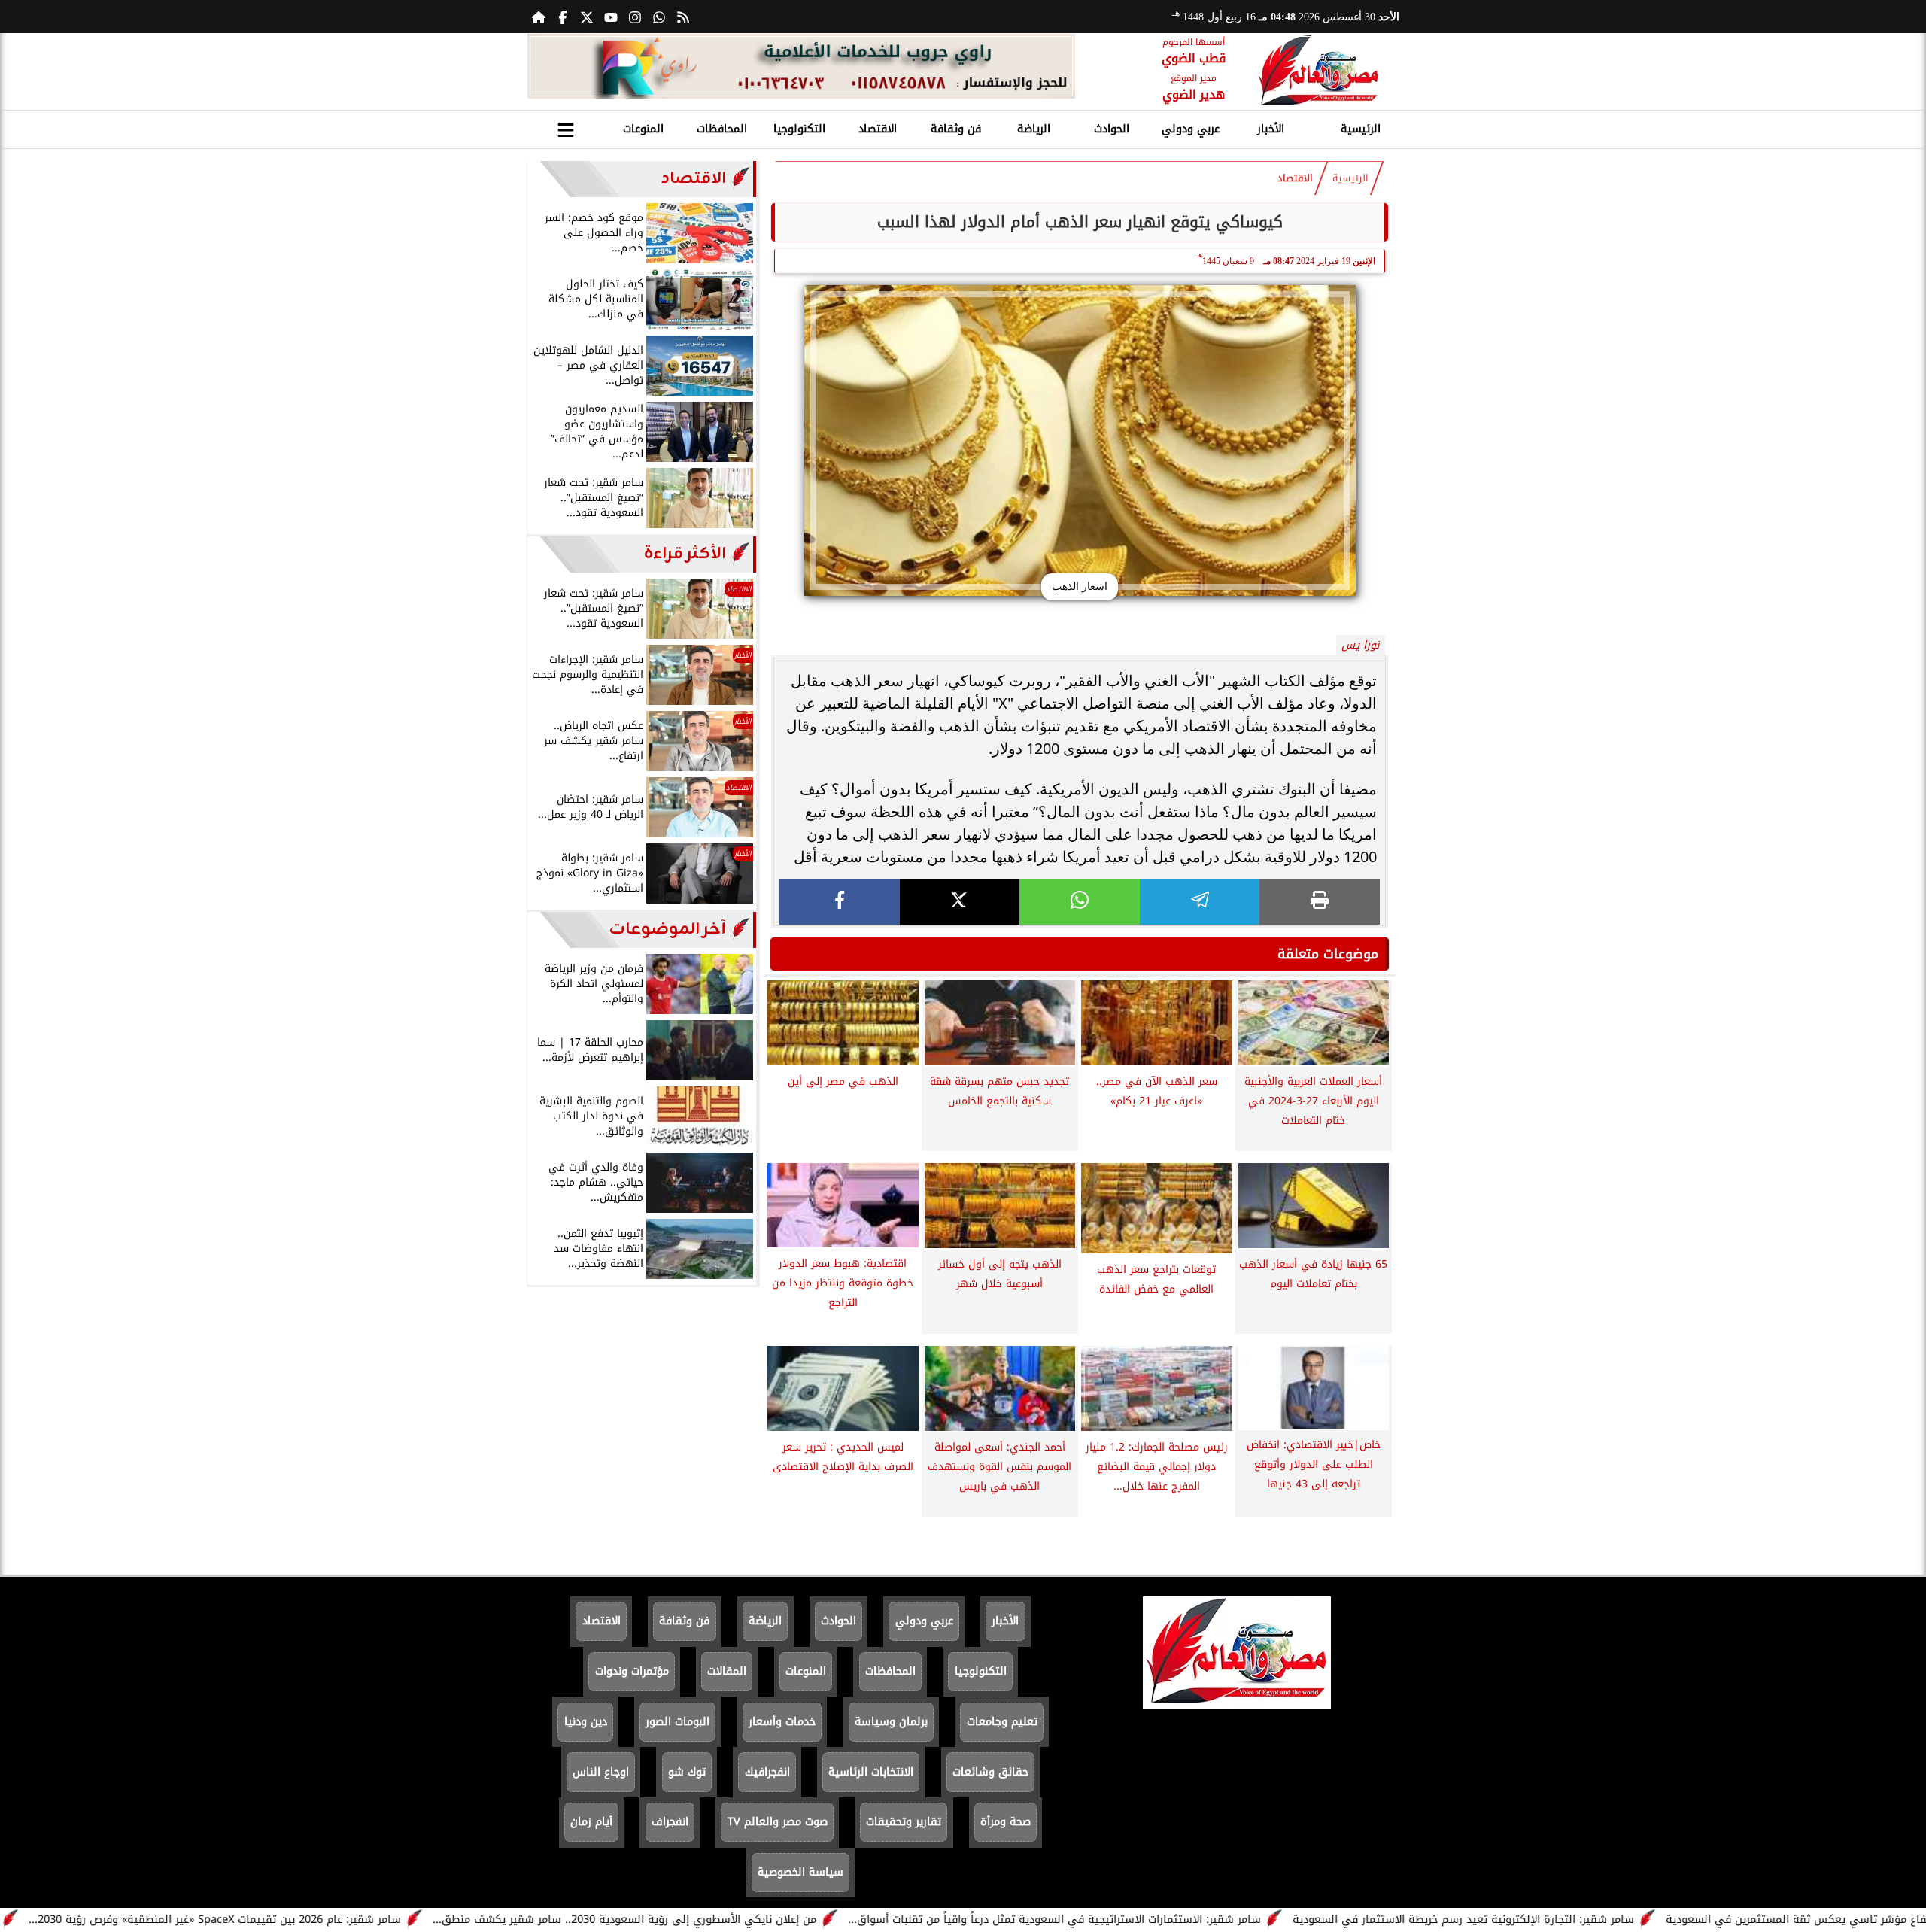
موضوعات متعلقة (1328, 954)
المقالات (727, 1671)
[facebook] (840, 902)
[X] (960, 902)
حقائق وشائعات (990, 1772)
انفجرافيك (767, 1772)
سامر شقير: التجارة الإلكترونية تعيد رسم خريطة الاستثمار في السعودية (1554, 1920)
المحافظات (722, 129)
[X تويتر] (587, 17)
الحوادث (1112, 129)
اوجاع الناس (601, 1772)
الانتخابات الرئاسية (871, 1772)
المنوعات (643, 129)
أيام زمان (591, 1822)
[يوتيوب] (611, 17)
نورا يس (1360, 645)
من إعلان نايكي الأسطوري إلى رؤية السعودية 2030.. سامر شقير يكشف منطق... (715, 1920)
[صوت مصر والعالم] (1318, 71)
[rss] (683, 17)
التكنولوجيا (799, 129)
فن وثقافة (956, 129)
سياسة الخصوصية (800, 1872)
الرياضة (1034, 129)
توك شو (687, 1772)
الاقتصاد (878, 129)
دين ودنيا (586, 1722)
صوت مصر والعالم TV (778, 1822)
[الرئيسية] (539, 17)
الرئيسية (1361, 129)
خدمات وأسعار (782, 1722)
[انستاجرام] (635, 17)
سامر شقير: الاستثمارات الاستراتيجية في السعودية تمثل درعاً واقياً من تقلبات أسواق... (1145, 1920)
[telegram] (1200, 902)
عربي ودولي (1191, 129)
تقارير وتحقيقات (904, 1822)
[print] (1320, 902)
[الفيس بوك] (563, 17)
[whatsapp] (1080, 902)
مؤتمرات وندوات (632, 1671)
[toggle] (566, 127)
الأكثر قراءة (685, 554)
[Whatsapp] (659, 17)
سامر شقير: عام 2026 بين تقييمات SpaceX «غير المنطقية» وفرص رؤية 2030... (306, 1920)
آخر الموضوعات (668, 930)
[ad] (801, 68)
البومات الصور (677, 1722)
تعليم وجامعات (1002, 1722)
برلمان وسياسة (891, 1722)
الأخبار (1271, 129)
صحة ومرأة (1006, 1822)
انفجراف (670, 1822)
